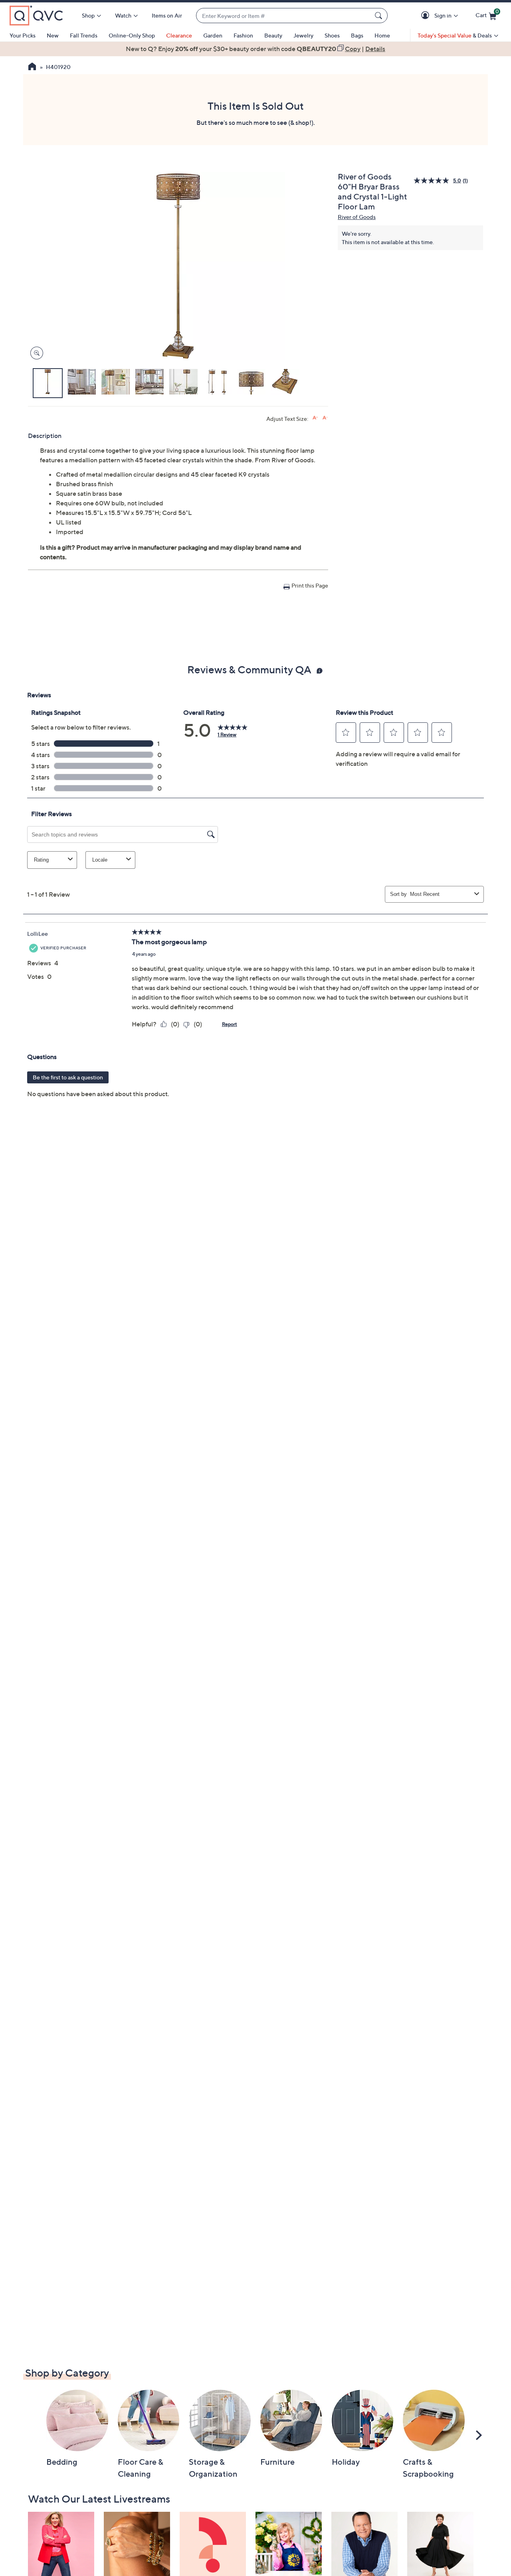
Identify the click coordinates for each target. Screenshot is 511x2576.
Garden (213, 35)
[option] (255, 49)
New (53, 35)
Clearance (179, 35)
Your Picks (23, 35)
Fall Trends (84, 35)
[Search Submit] (380, 16)
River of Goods (357, 217)
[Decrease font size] (325, 418)
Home (382, 35)
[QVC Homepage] (32, 67)
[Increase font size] (315, 418)
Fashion (243, 35)
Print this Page (310, 585)
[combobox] (284, 16)
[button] (427, 16)
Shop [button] (88, 15)
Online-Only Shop (132, 35)
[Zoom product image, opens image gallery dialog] (35, 353)
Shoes (332, 35)
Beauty (273, 35)
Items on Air (167, 15)
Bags (357, 35)
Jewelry (303, 35)
